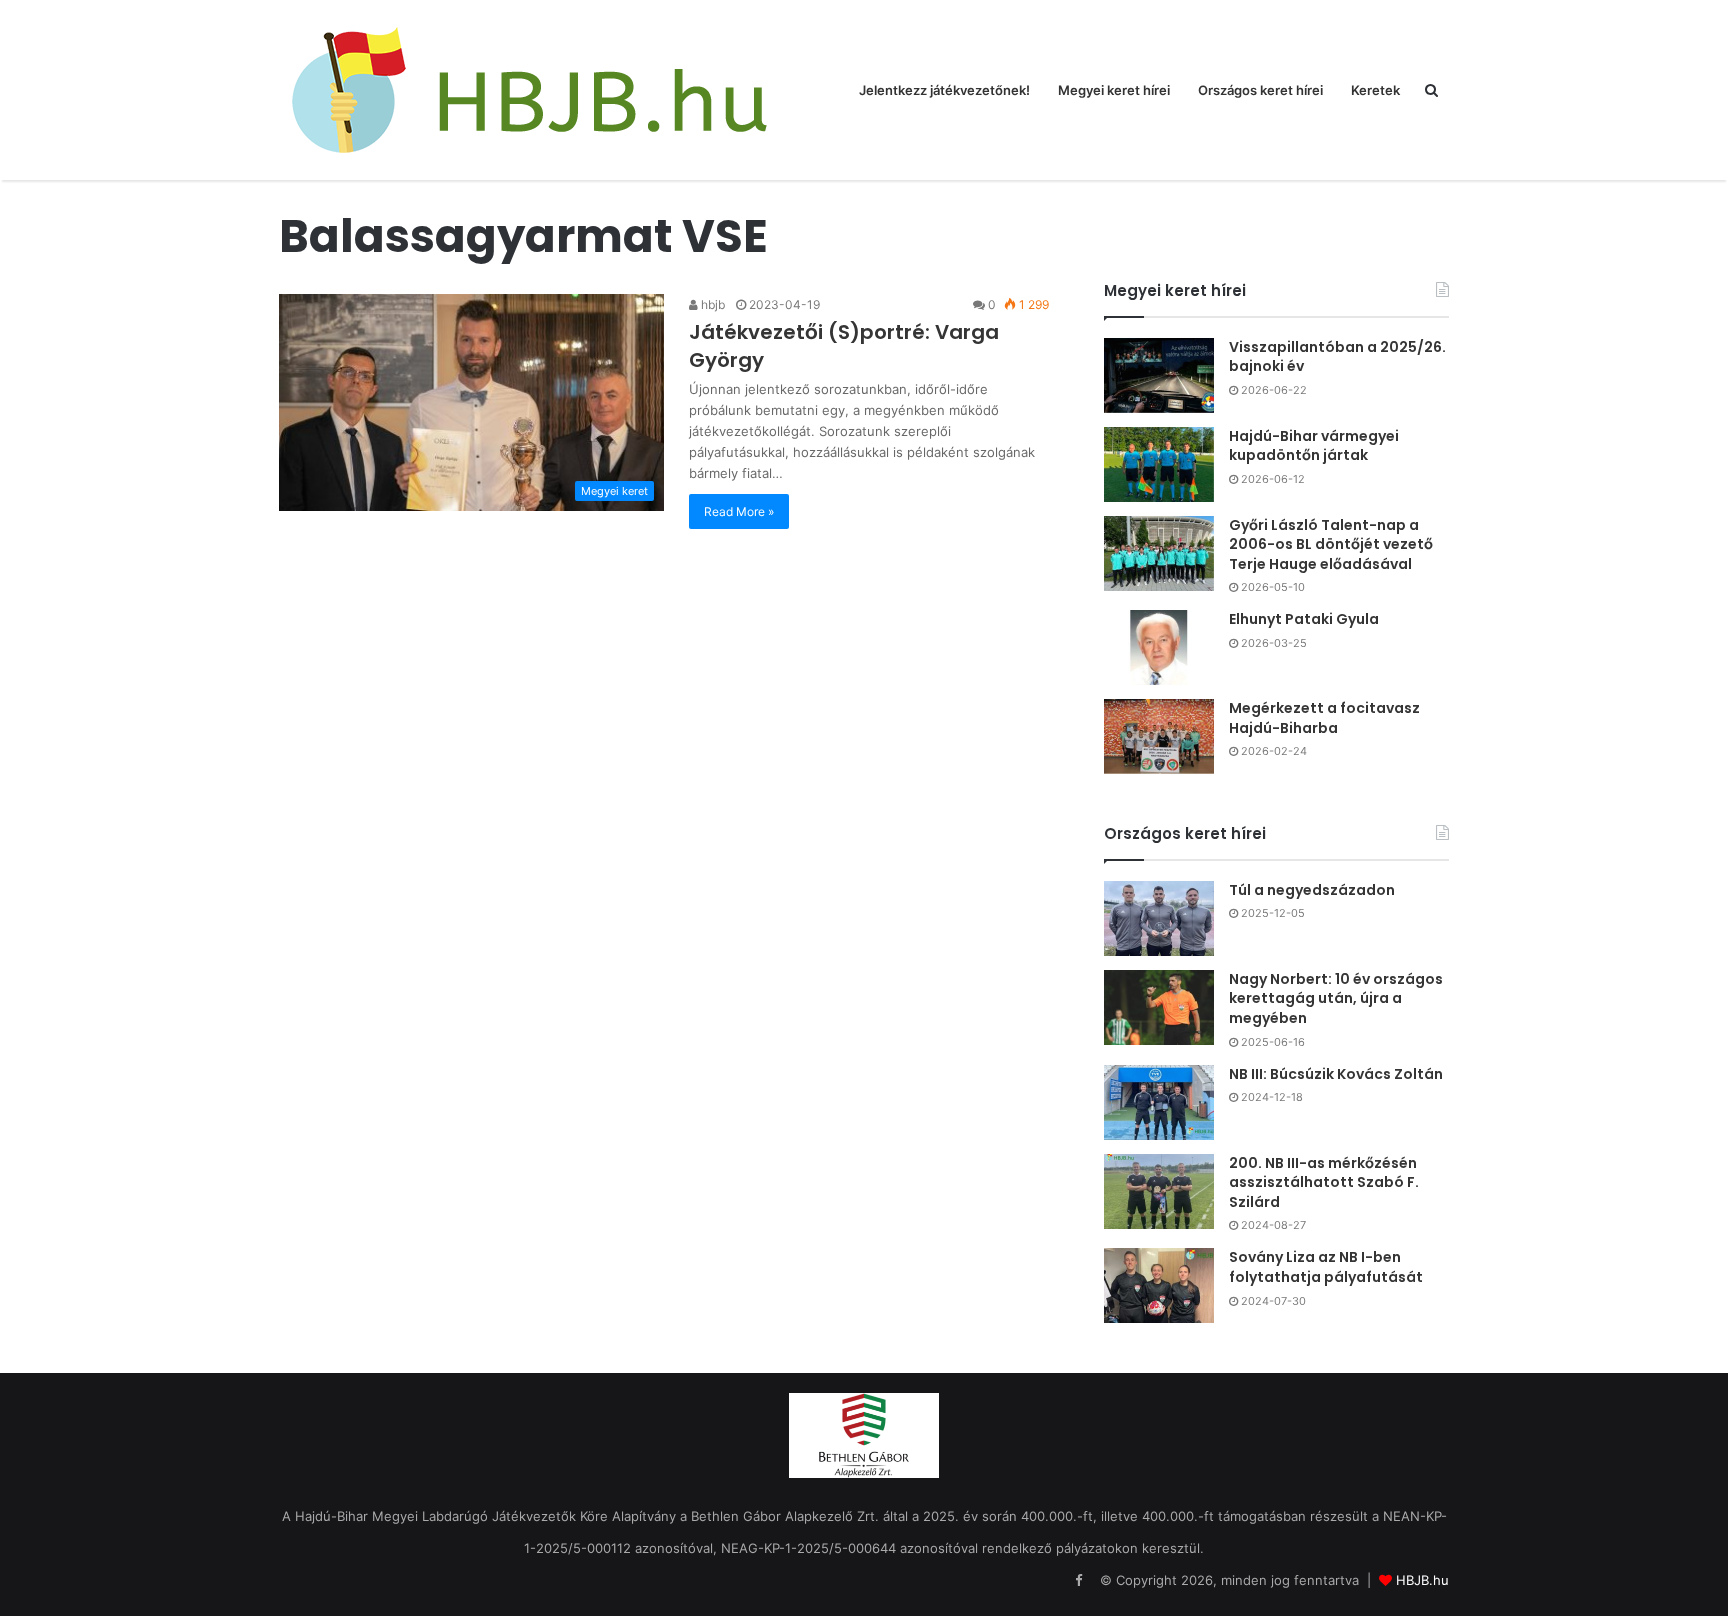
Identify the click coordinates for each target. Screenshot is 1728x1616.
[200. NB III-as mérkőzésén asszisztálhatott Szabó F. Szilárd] (1159, 1191)
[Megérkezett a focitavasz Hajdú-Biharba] (1159, 736)
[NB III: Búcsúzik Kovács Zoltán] (1159, 1102)
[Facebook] (1078, 1581)
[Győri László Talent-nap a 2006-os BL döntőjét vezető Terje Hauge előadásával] (1159, 553)
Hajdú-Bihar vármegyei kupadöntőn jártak (1314, 446)
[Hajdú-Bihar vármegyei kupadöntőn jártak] (1159, 464)
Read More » (739, 511)
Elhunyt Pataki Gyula (1304, 619)
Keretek (1375, 90)
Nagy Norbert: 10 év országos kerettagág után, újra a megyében (1336, 998)
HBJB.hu (1422, 1580)
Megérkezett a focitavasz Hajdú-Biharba (1324, 718)
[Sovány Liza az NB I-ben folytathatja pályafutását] (1159, 1285)
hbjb (711, 304)
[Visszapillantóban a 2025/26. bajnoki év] (1159, 375)
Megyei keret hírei (1114, 90)
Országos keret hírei (1260, 90)
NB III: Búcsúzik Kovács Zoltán (1336, 1074)
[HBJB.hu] (529, 90)
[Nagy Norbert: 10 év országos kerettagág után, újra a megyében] (1159, 1007)
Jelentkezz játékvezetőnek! (944, 90)
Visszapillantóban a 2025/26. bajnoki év (1337, 357)
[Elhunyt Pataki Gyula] (1159, 647)
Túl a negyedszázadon (1312, 890)
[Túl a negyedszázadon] (1159, 918)
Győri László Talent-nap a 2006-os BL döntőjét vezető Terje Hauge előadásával (1331, 544)
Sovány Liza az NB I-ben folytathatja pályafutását (1326, 1267)
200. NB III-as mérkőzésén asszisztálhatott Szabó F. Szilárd (1324, 1182)
